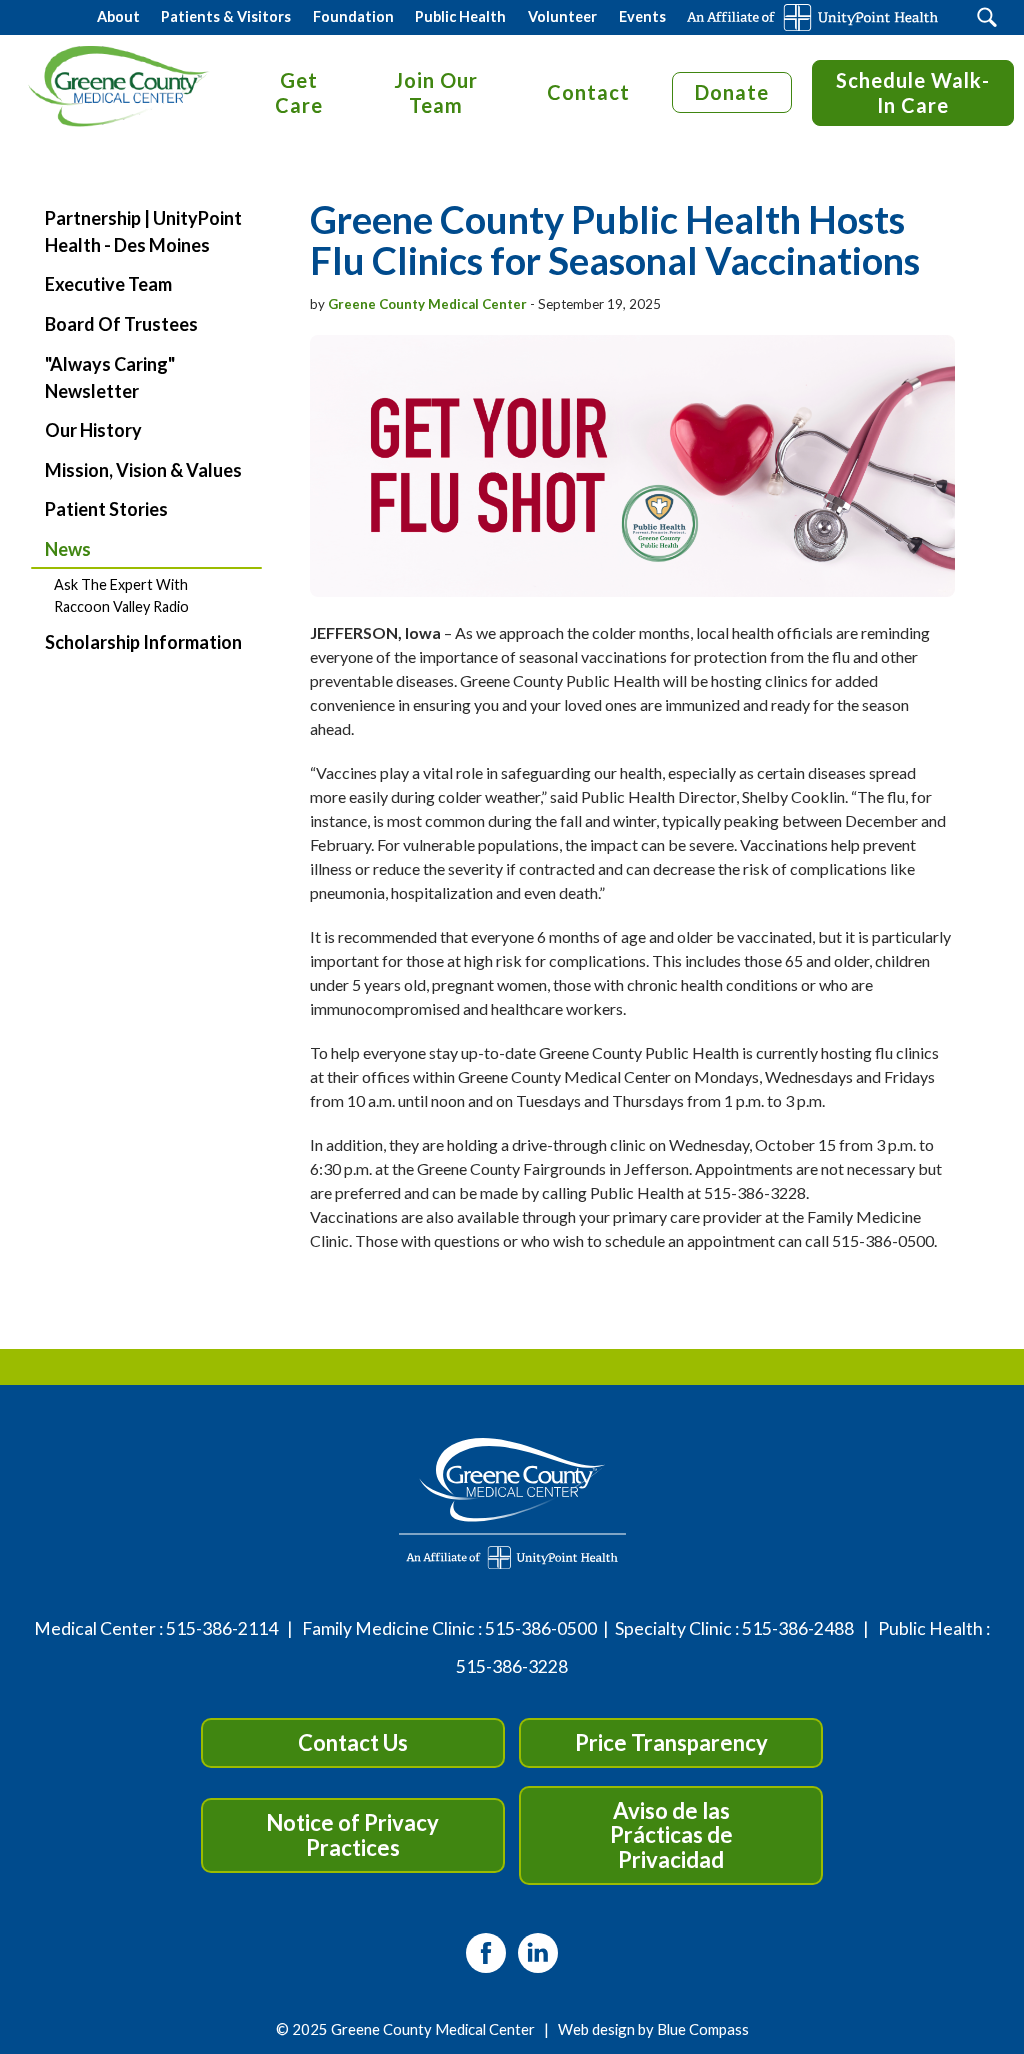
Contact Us (353, 1742)
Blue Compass (703, 2029)
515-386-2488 (798, 1628)
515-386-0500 (541, 1628)
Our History (93, 430)
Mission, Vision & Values (143, 470)
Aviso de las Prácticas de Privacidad (671, 1834)
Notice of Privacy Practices (352, 1834)
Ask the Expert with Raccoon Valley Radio (121, 595)
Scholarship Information (143, 642)
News (68, 549)
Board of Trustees (121, 324)
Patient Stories (106, 509)
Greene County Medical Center (427, 304)
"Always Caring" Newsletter (110, 377)
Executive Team (108, 284)
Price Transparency (671, 1742)
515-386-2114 (222, 1628)
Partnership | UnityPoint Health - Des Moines (143, 231)
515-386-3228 (512, 1666)
